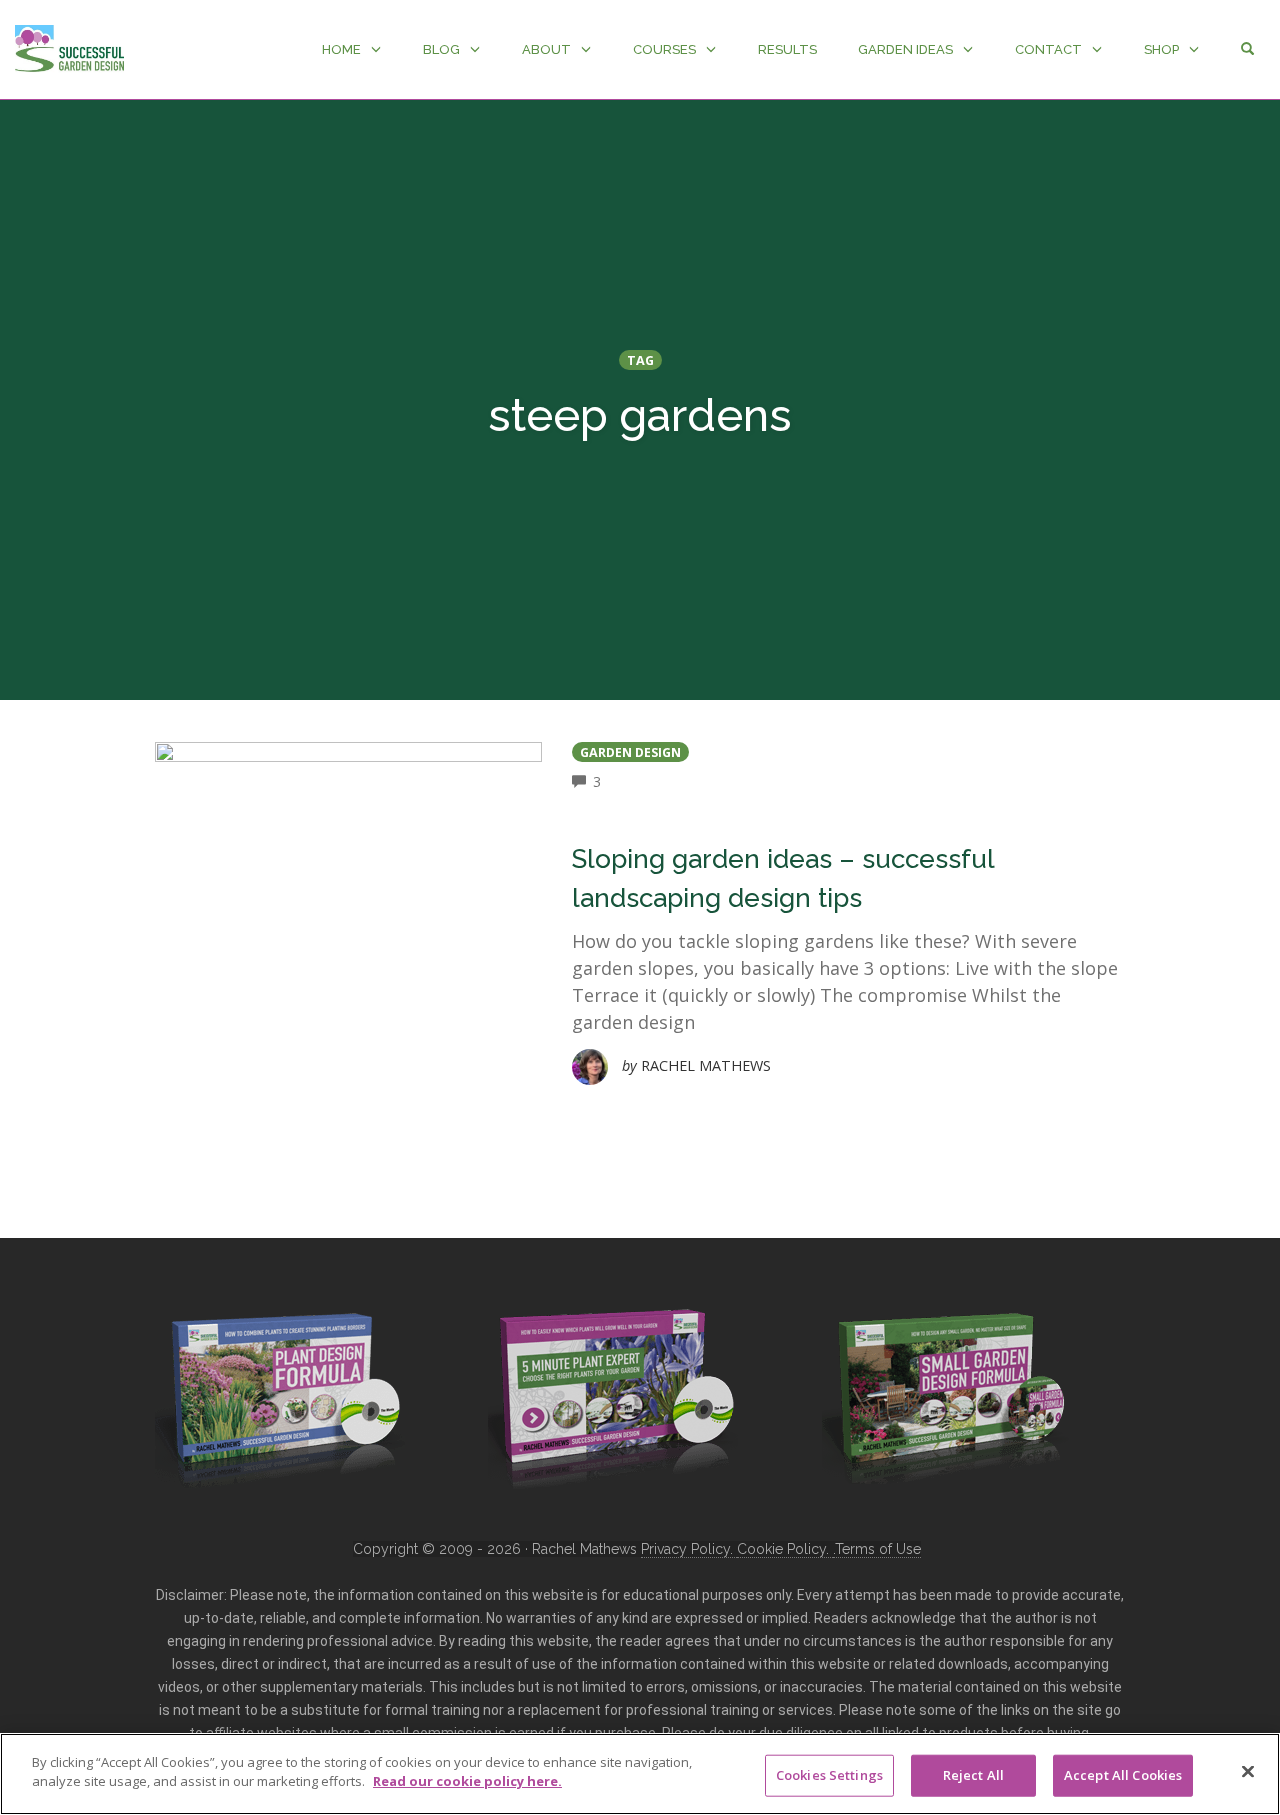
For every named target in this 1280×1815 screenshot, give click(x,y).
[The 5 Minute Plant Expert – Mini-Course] (613, 1397)
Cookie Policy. (785, 1549)
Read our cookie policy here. (467, 1781)
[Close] (1248, 1771)
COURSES (664, 49)
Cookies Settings (829, 1775)
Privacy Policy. (689, 1549)
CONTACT (1048, 49)
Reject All (973, 1775)
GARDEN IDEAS (905, 49)
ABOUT (546, 49)
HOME (341, 49)
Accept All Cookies (1123, 1775)
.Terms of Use (877, 1549)
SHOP (1161, 49)
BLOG (441, 49)
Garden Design (630, 752)
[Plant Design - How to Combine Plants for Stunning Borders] (280, 1397)
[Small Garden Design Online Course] (947, 1394)
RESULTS (787, 49)
